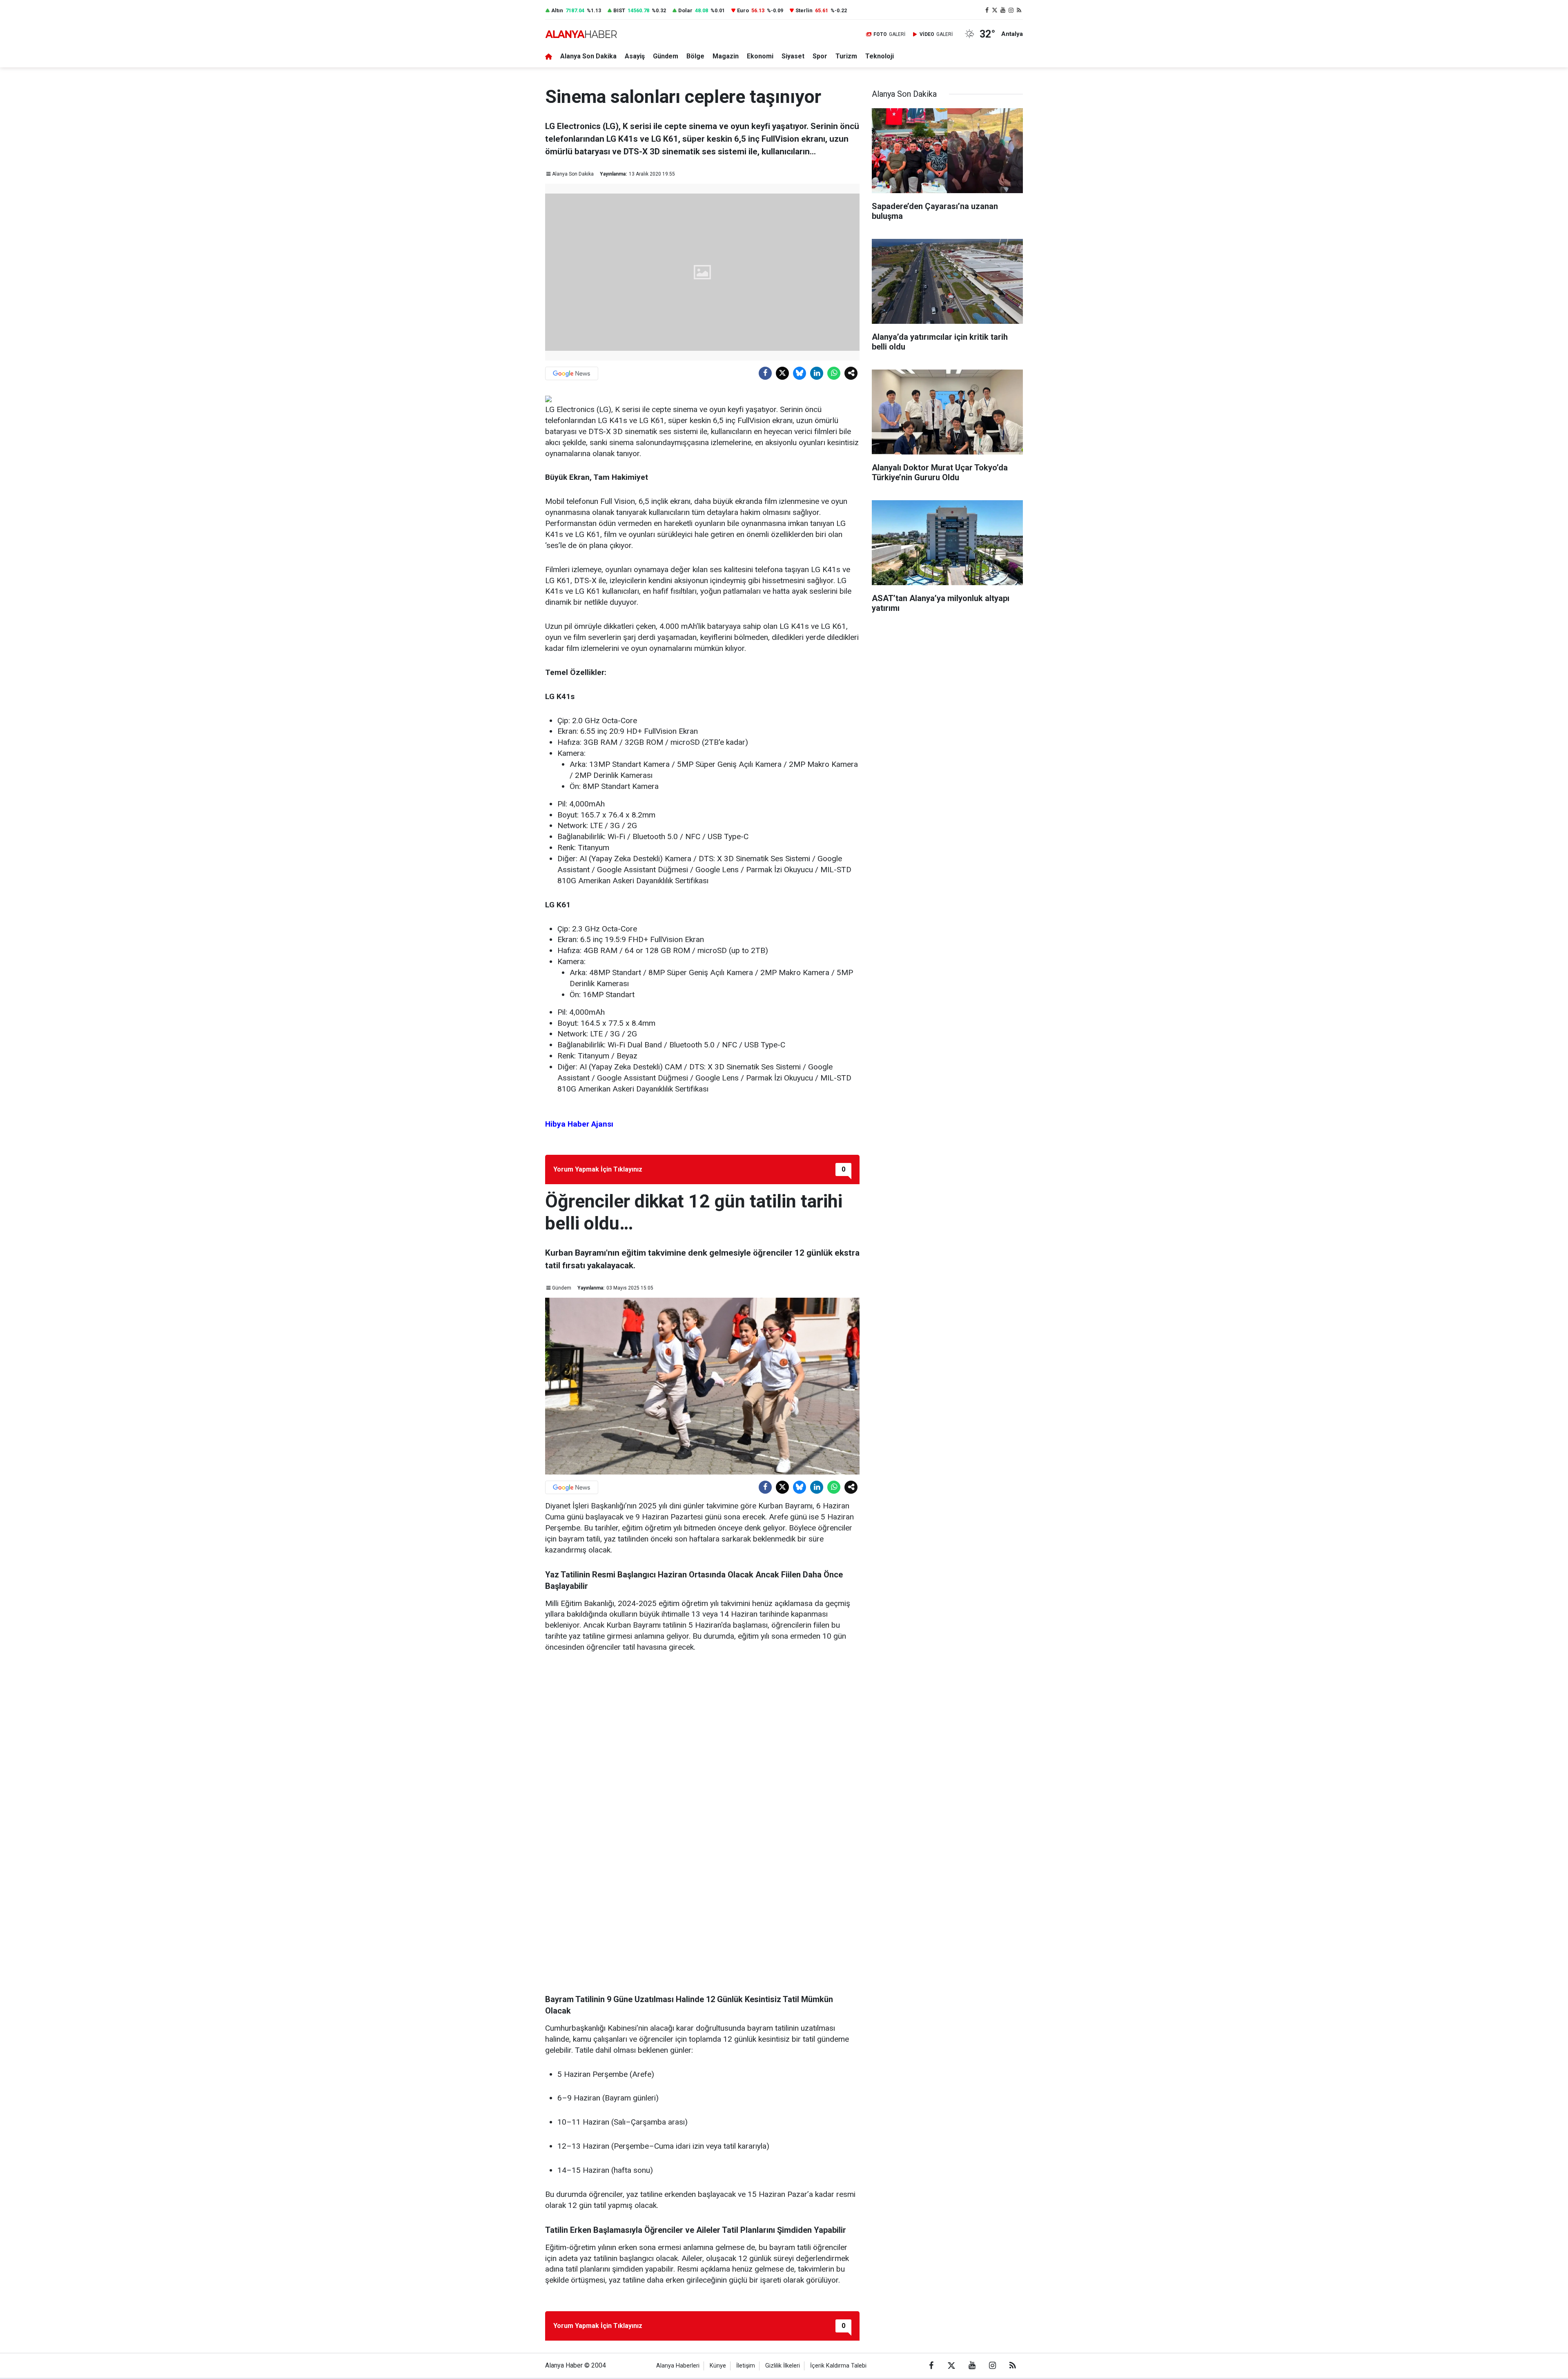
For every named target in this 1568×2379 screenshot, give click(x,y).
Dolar (685, 10)
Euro (743, 10)
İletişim (746, 2366)
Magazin (726, 56)
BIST (619, 10)
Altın (557, 10)
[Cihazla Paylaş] (851, 373)
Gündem (666, 56)
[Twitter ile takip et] (995, 10)
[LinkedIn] (817, 373)
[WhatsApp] (834, 373)
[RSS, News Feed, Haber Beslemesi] (1019, 10)
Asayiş (635, 56)
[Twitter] (782, 373)
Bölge (695, 56)
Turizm (846, 56)
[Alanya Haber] (581, 34)
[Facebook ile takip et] (987, 10)
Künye (718, 2366)
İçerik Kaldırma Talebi (838, 2366)
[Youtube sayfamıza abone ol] (1003, 10)
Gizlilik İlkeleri (783, 2366)
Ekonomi (760, 56)
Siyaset (793, 56)
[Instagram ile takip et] (1011, 10)
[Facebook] (765, 373)
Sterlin (804, 10)
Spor (820, 56)
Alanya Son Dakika (588, 56)
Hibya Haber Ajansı (579, 1124)
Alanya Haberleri (678, 2366)
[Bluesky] (800, 373)
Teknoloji (880, 56)
